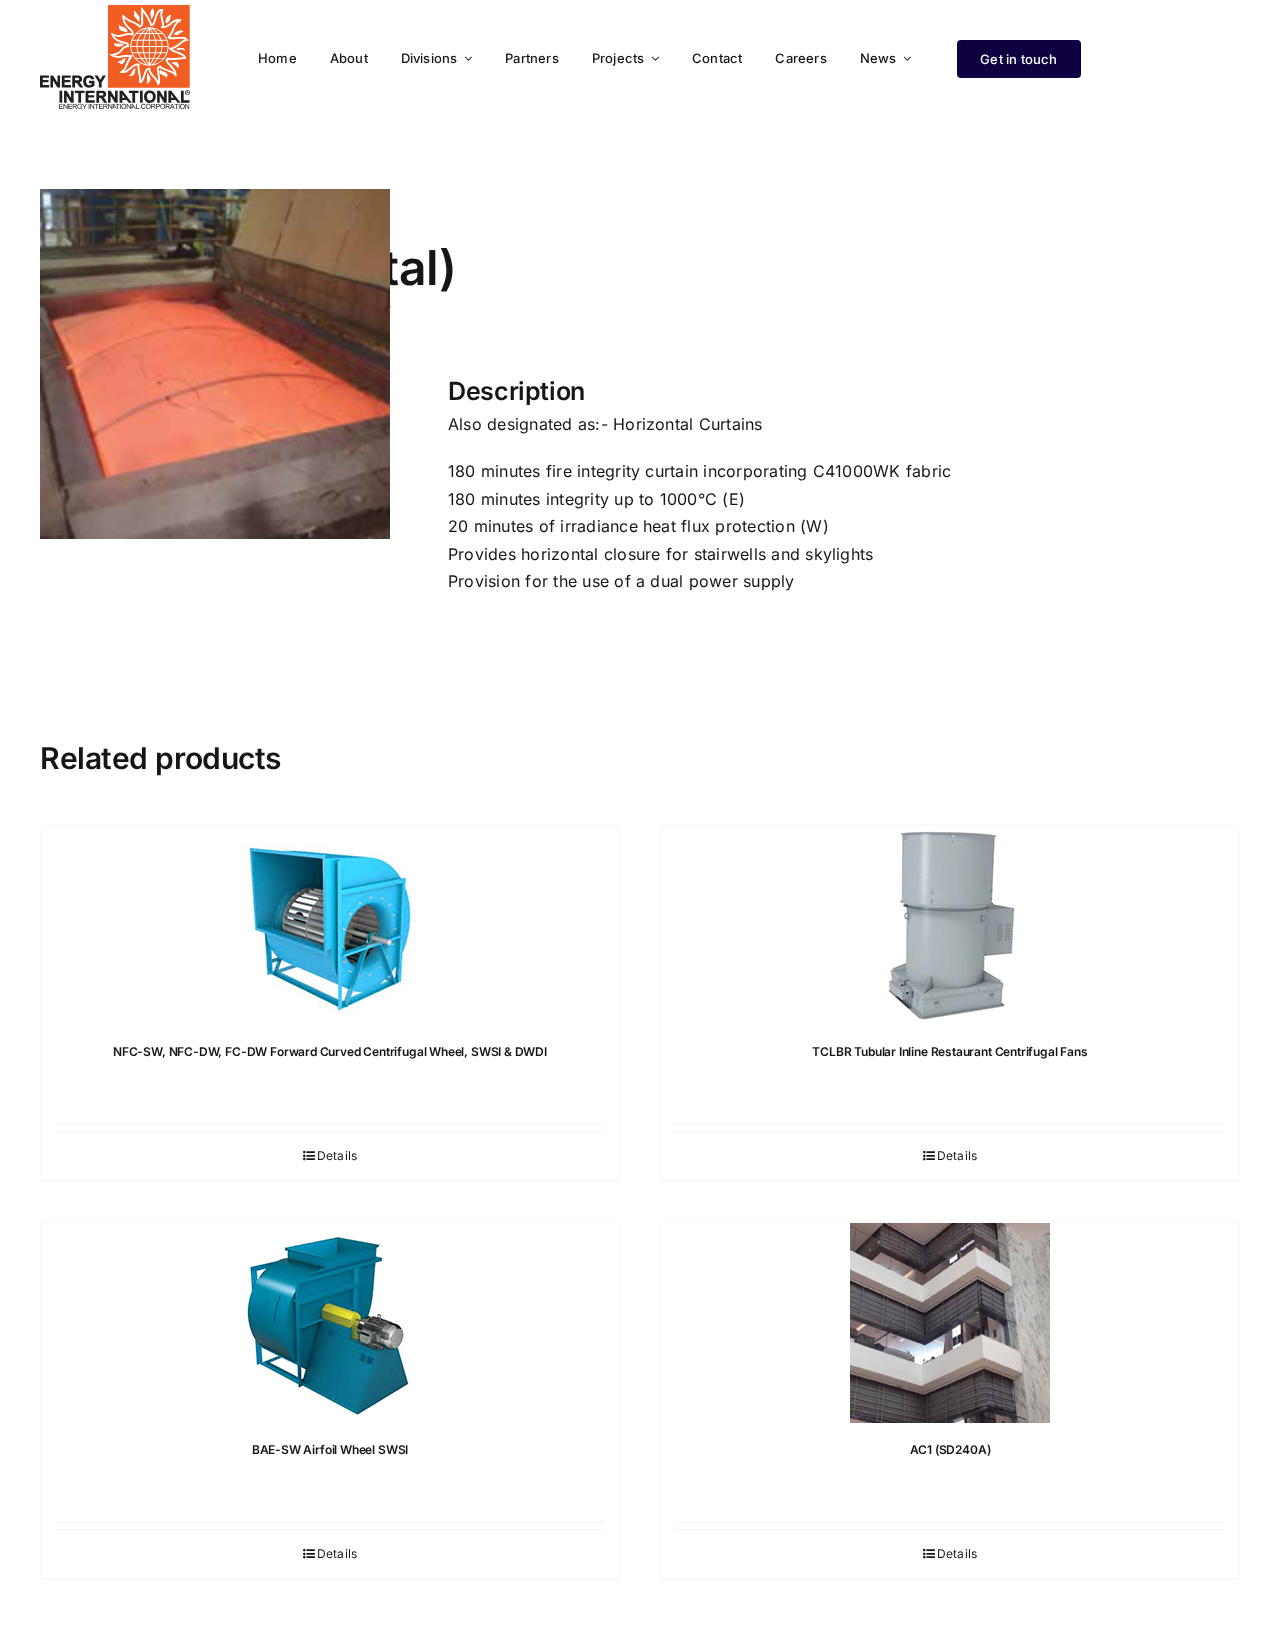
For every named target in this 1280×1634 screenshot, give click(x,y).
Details (337, 1155)
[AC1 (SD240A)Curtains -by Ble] (950, 1323)
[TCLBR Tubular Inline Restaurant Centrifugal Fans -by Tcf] (950, 925)
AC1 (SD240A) (950, 1449)
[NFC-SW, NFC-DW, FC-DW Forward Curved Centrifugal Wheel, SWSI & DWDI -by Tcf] (330, 925)
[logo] (115, 13)
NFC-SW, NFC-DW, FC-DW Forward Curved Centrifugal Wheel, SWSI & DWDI (330, 1051)
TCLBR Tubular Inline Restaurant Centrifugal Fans (949, 1051)
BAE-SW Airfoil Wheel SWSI (330, 1449)
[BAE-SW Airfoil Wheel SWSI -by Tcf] (330, 1323)
